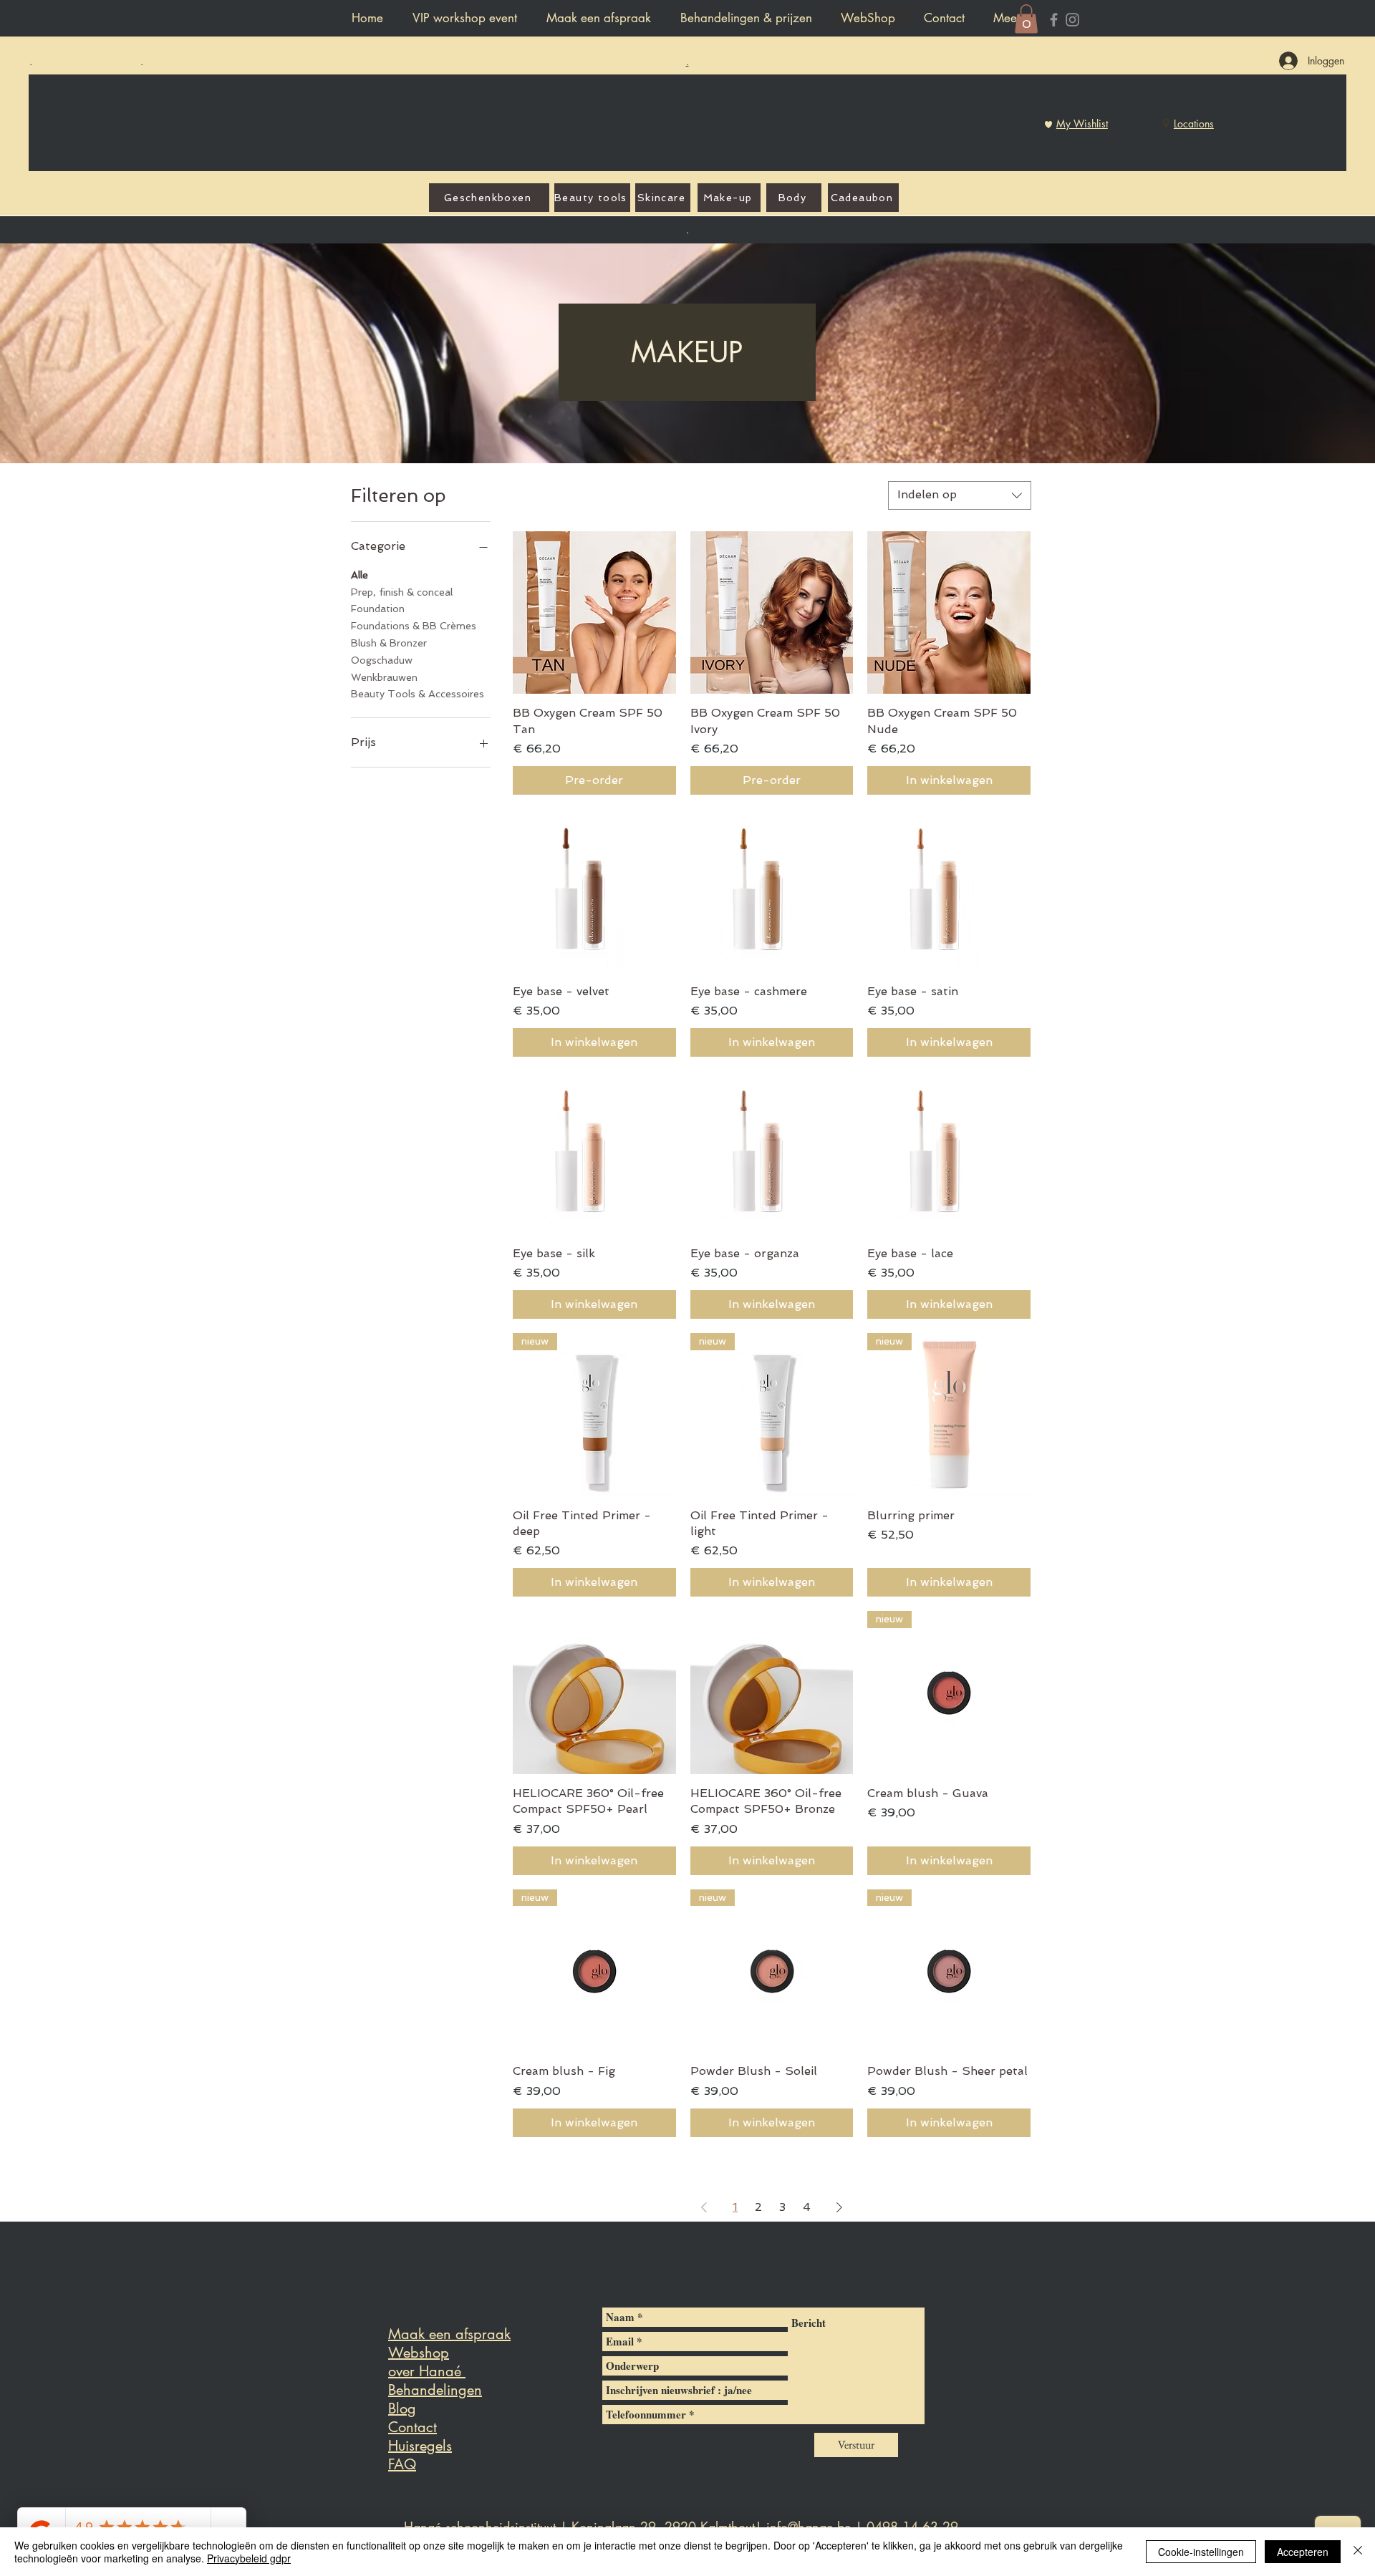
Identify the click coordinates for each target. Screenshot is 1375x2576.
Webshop (419, 2353)
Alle (360, 575)
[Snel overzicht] (594, 613)
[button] (1026, 19)
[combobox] (960, 495)
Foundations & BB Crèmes (414, 626)
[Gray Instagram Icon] (1072, 20)
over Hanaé (427, 2371)
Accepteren (1303, 2552)
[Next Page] (839, 2207)
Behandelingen (435, 2390)
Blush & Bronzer (389, 643)
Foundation (378, 609)
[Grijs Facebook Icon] (1054, 20)
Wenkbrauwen (384, 677)
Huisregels (420, 2446)
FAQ (402, 2464)
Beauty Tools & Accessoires (418, 694)
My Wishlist (1082, 124)
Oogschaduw (382, 660)
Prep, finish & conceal (402, 592)
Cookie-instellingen (1201, 2552)
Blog (402, 2408)
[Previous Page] (704, 2207)
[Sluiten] (1358, 2552)
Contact (412, 2427)
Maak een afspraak (449, 2334)
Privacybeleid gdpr (249, 2558)
